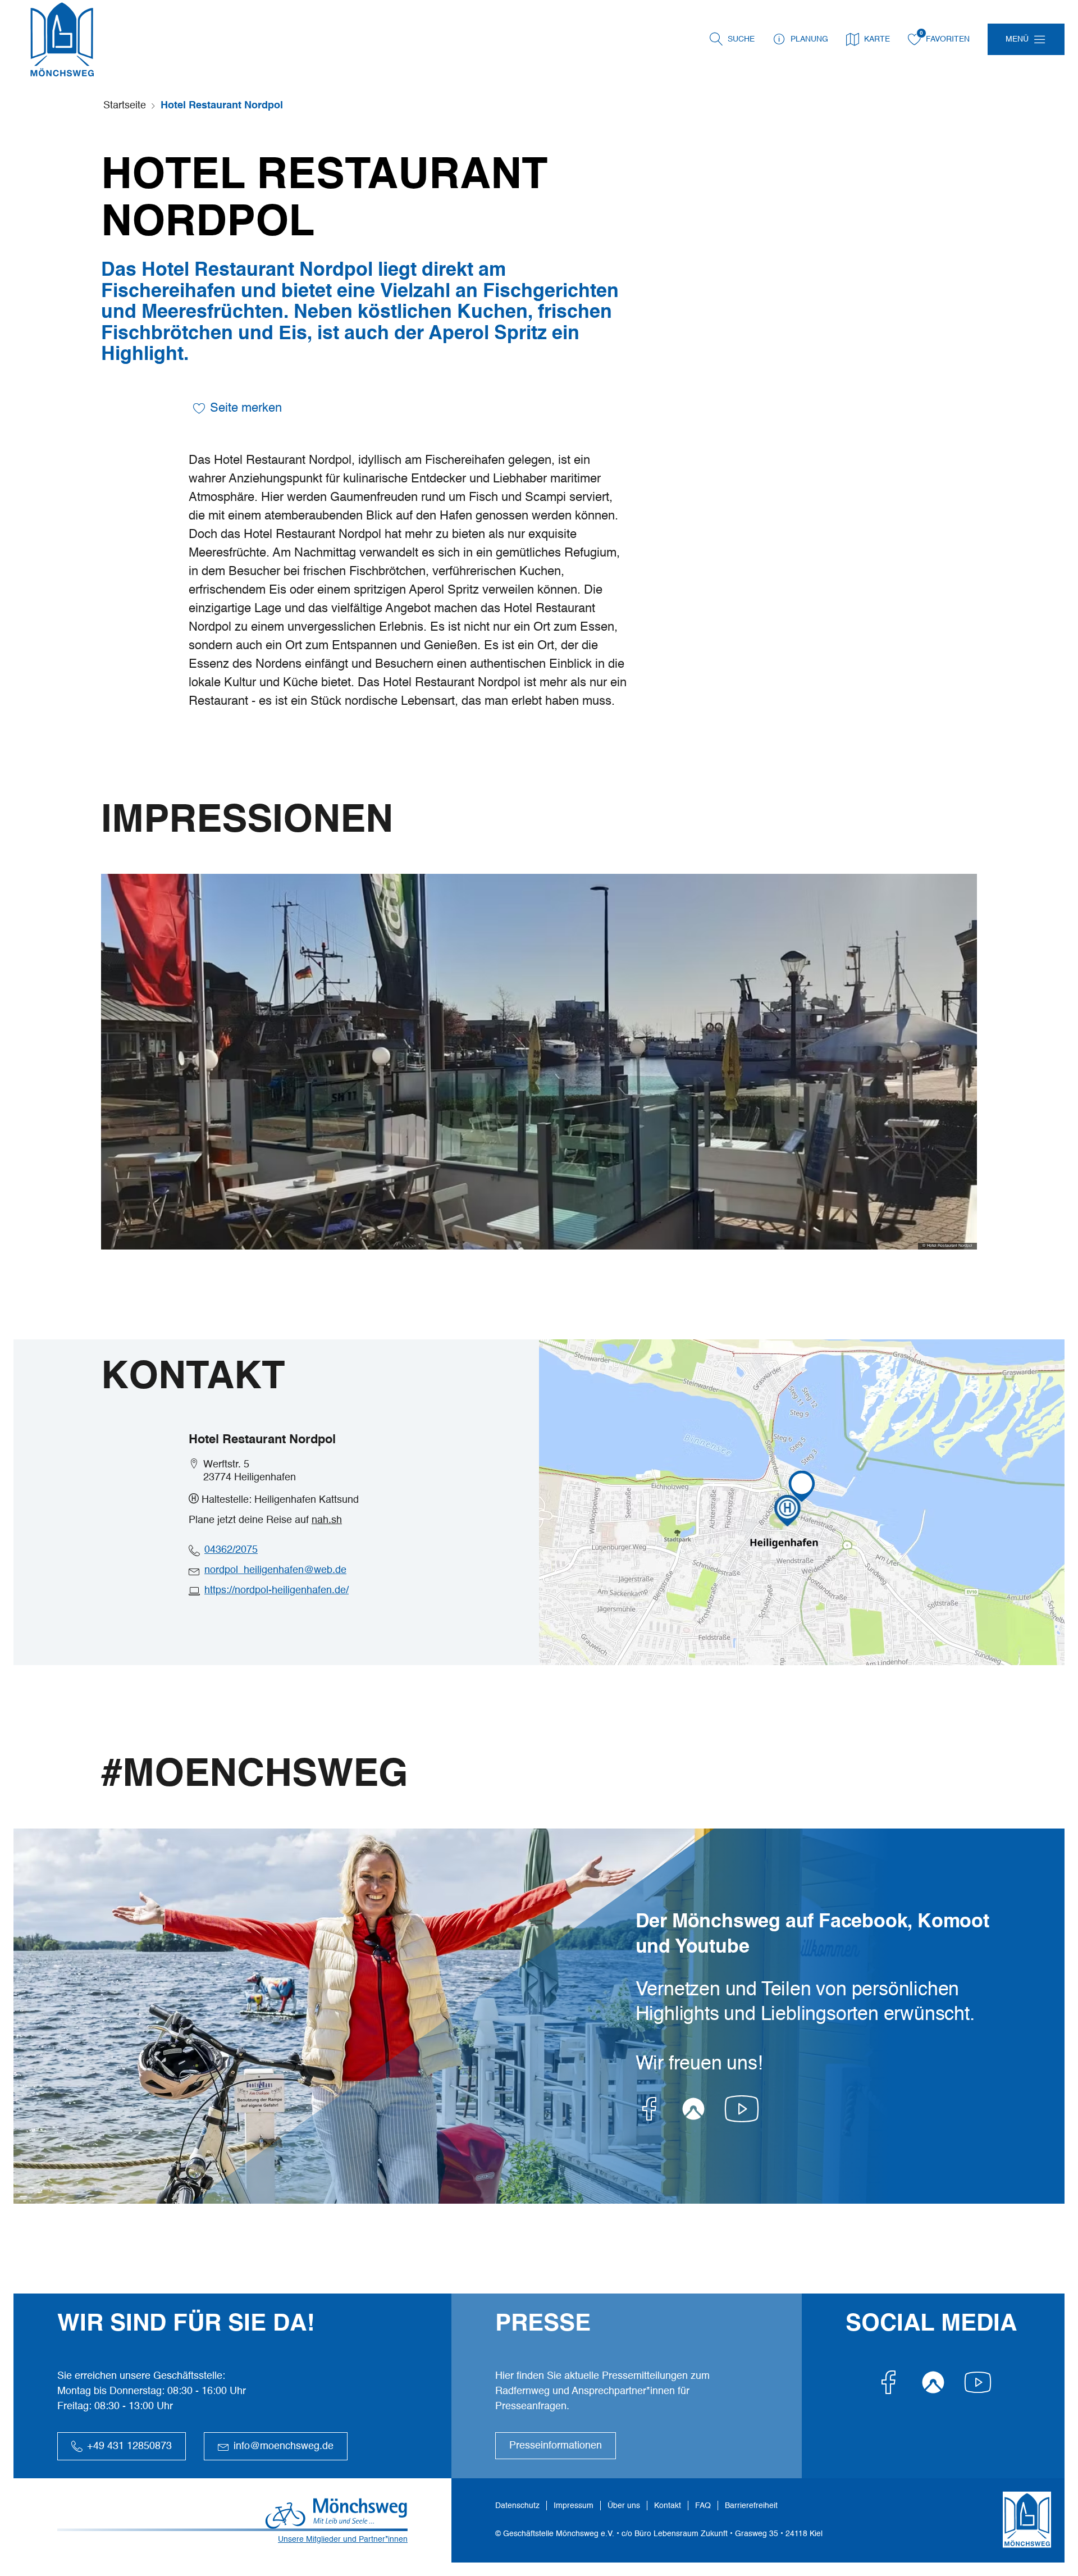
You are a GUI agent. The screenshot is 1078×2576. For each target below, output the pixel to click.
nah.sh (327, 1520)
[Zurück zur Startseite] (62, 39)
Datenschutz (517, 2506)
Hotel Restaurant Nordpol (222, 106)
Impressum (574, 2506)
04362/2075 (231, 1550)
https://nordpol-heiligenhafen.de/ (277, 1590)
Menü (1017, 39)
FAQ (703, 2506)
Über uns (624, 2506)
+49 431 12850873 (129, 2446)
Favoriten (948, 39)
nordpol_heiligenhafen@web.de (275, 1570)
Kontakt (668, 2506)
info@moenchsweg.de (284, 2446)
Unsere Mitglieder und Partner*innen (343, 2539)
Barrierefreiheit (751, 2506)
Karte (877, 39)
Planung (809, 39)
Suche (741, 39)
